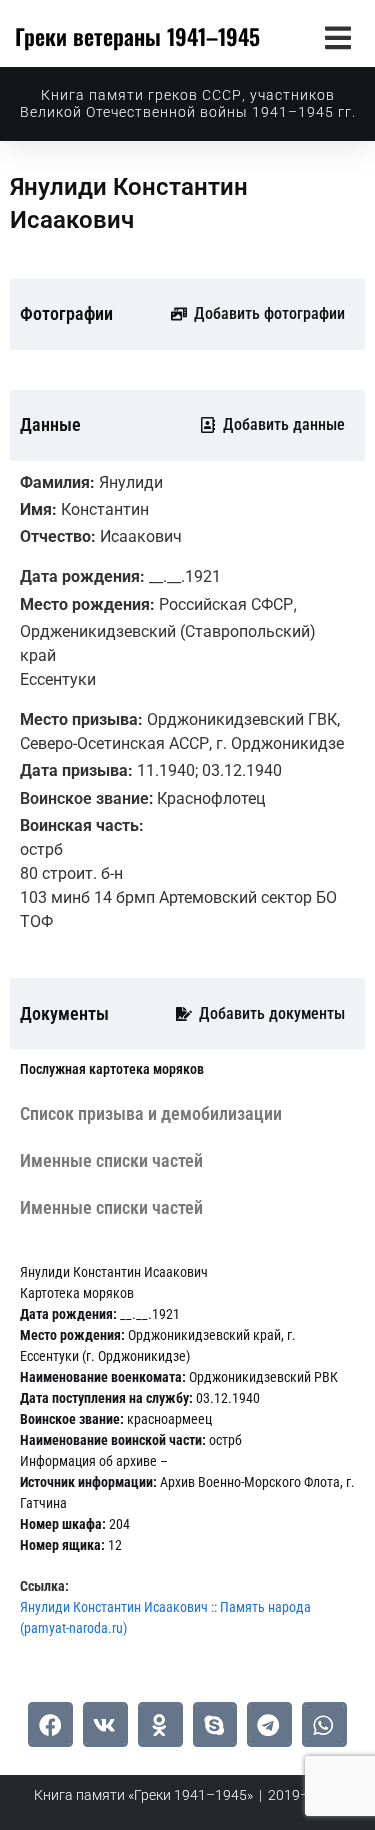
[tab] (112, 1069)
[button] (337, 37)
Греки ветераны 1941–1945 (137, 36)
